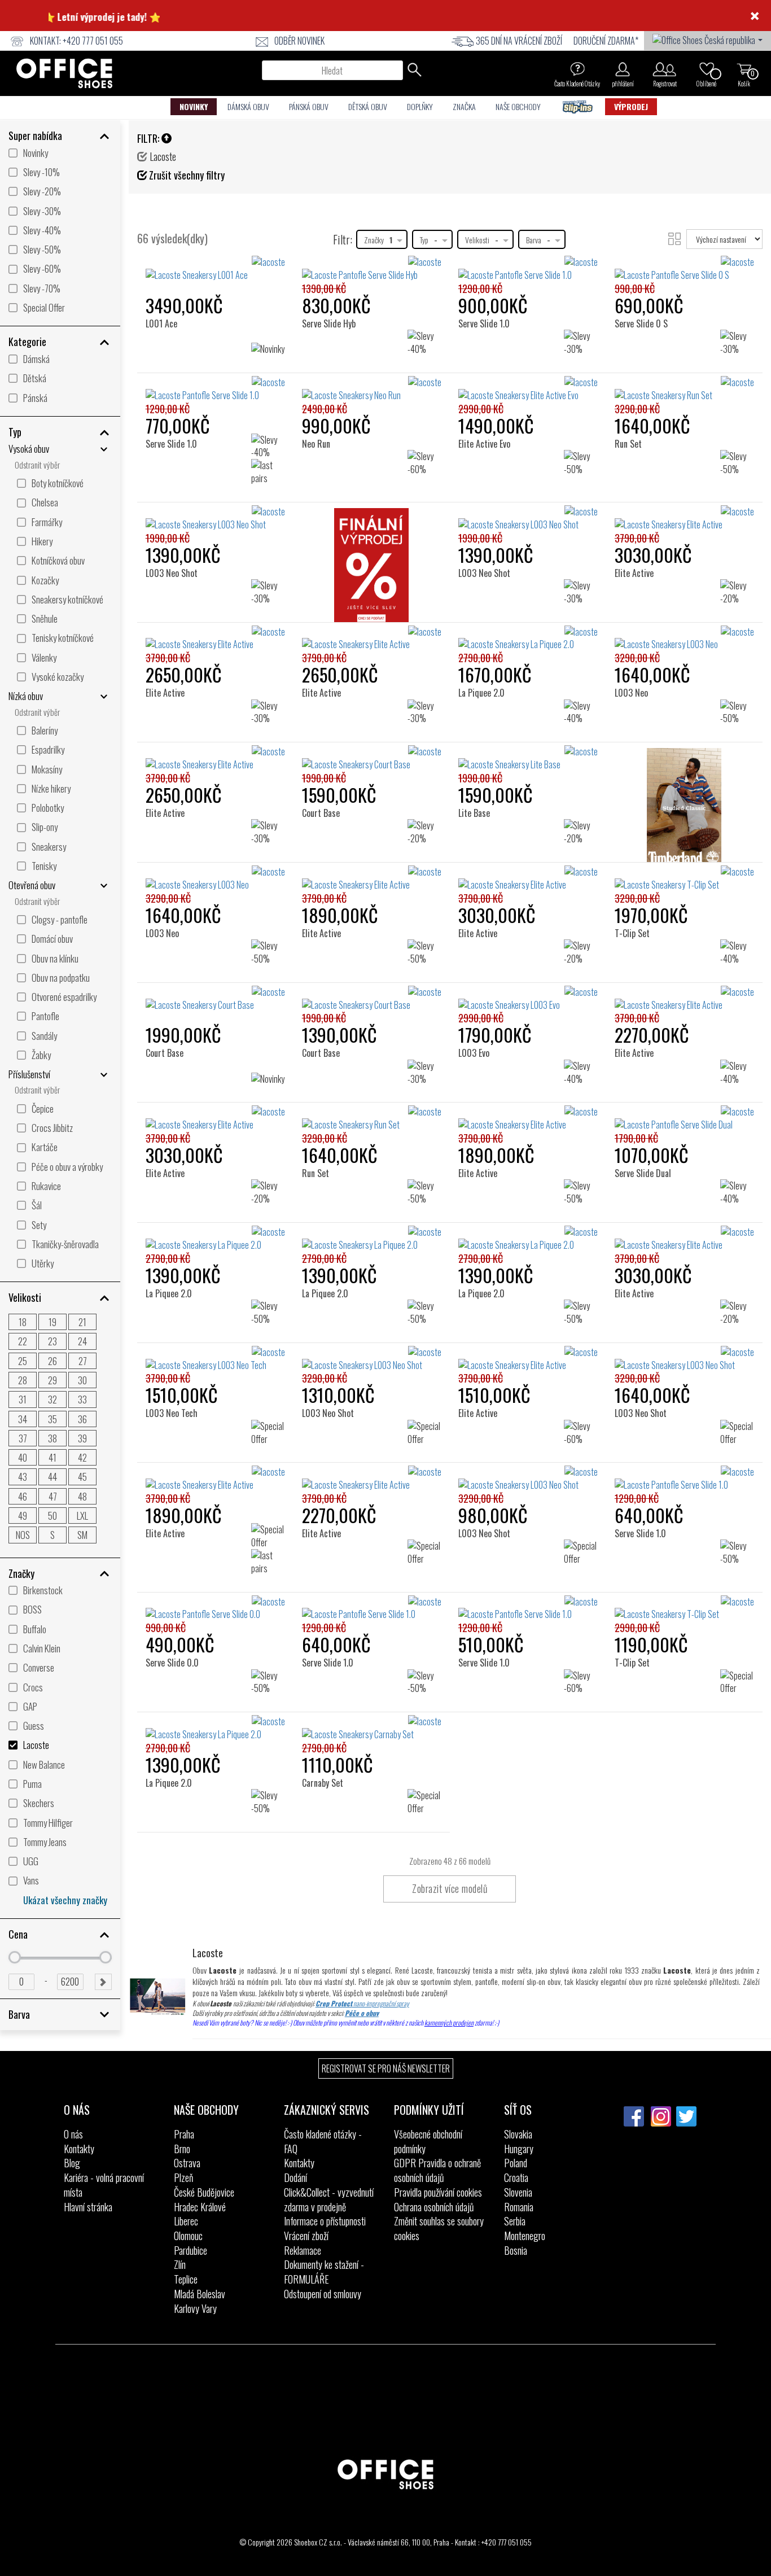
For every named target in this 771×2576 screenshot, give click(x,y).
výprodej (631, 106)
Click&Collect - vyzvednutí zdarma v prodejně (329, 2199)
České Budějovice (204, 2192)
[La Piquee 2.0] (485, 644)
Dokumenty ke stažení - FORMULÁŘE (324, 2272)
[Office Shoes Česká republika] (708, 39)
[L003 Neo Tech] (175, 1365)
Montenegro (525, 2236)
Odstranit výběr (37, 465)
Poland (516, 2163)
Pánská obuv (309, 106)
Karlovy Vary (195, 2308)
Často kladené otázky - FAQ (323, 2141)
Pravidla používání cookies (438, 2192)
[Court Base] (325, 764)
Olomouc (188, 2236)
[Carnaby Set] (327, 1734)
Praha (184, 2134)
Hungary (519, 2149)
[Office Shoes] (64, 73)
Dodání (295, 2177)
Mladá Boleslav (200, 2294)
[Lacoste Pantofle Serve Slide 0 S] (684, 269)
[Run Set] (632, 395)
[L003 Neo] (635, 644)
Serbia (515, 2221)
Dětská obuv (368, 106)
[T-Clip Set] (636, 884)
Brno (182, 2149)
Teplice (186, 2279)
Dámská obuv (248, 106)
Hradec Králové (200, 2207)
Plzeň (183, 2177)
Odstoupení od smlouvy (323, 2294)
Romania (519, 2207)
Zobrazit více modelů (450, 1888)
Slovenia (518, 2192)
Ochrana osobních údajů (434, 2207)
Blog (72, 2163)
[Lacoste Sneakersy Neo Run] (372, 389)
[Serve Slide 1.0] (487, 275)
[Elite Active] (638, 524)
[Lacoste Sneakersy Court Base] (215, 999)
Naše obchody (518, 106)
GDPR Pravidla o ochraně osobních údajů (437, 2170)
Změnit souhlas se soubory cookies (439, 2228)
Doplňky (420, 106)
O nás (73, 2134)
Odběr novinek (299, 41)
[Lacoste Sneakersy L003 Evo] (528, 999)
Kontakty (79, 2149)
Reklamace (303, 2250)
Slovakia (518, 2134)
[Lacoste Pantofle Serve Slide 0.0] (215, 1608)
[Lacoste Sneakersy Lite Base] (528, 758)
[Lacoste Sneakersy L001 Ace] (215, 269)
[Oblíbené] (707, 69)
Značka (464, 106)
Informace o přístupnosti (325, 2221)
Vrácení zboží (306, 2236)
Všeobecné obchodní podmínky (428, 2141)
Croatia (516, 2177)
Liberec (186, 2221)
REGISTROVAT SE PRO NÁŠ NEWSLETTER (386, 2068)
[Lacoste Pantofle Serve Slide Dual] (684, 1118)
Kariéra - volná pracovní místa (104, 2185)
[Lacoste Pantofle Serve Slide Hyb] (372, 269)
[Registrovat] (665, 69)
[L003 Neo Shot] (175, 524)
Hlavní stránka (88, 2207)
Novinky (194, 106)
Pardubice (190, 2250)
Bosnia (516, 2250)
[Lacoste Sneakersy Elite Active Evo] (528, 389)
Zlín (180, 2264)
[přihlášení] (623, 69)
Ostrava (187, 2163)
